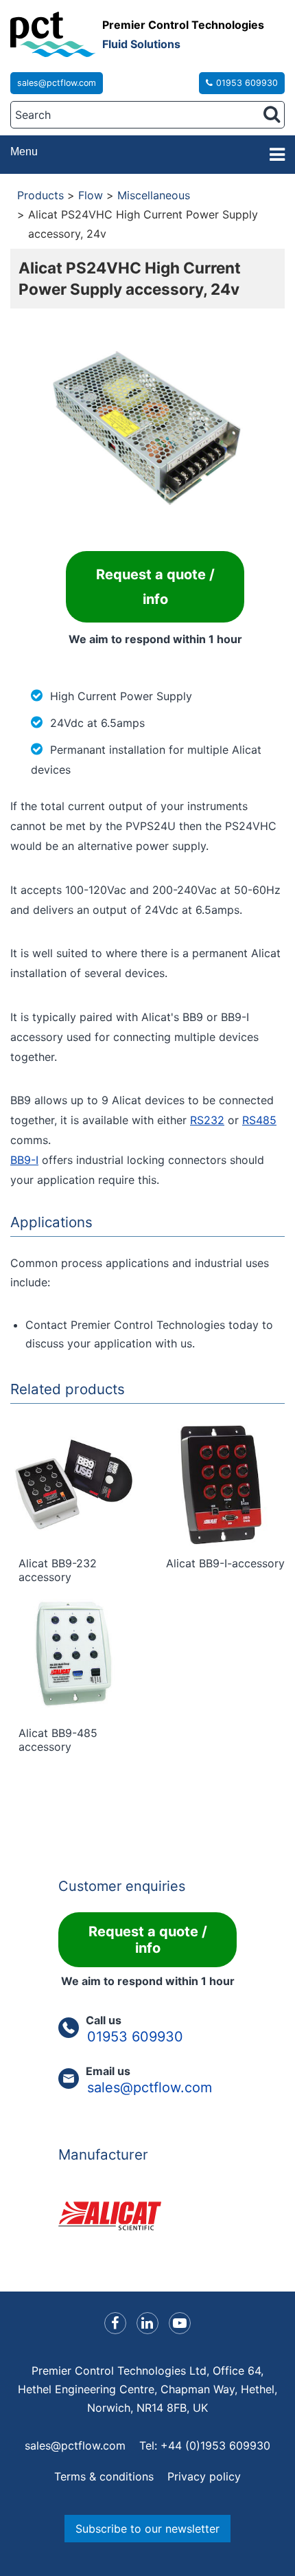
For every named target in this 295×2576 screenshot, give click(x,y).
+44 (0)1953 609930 (215, 2445)
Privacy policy (204, 2476)
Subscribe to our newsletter (147, 2529)
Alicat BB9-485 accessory (58, 1740)
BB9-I (24, 1160)
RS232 (207, 1120)
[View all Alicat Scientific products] (147, 2216)
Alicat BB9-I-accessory (225, 1563)
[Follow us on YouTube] (180, 2323)
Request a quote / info (155, 587)
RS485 (259, 1120)
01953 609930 (247, 83)
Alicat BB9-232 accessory (58, 1570)
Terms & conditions (104, 2476)
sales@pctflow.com (57, 83)
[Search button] (272, 114)
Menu (24, 152)
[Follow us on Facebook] (115, 2323)
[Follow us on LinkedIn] (147, 2323)
